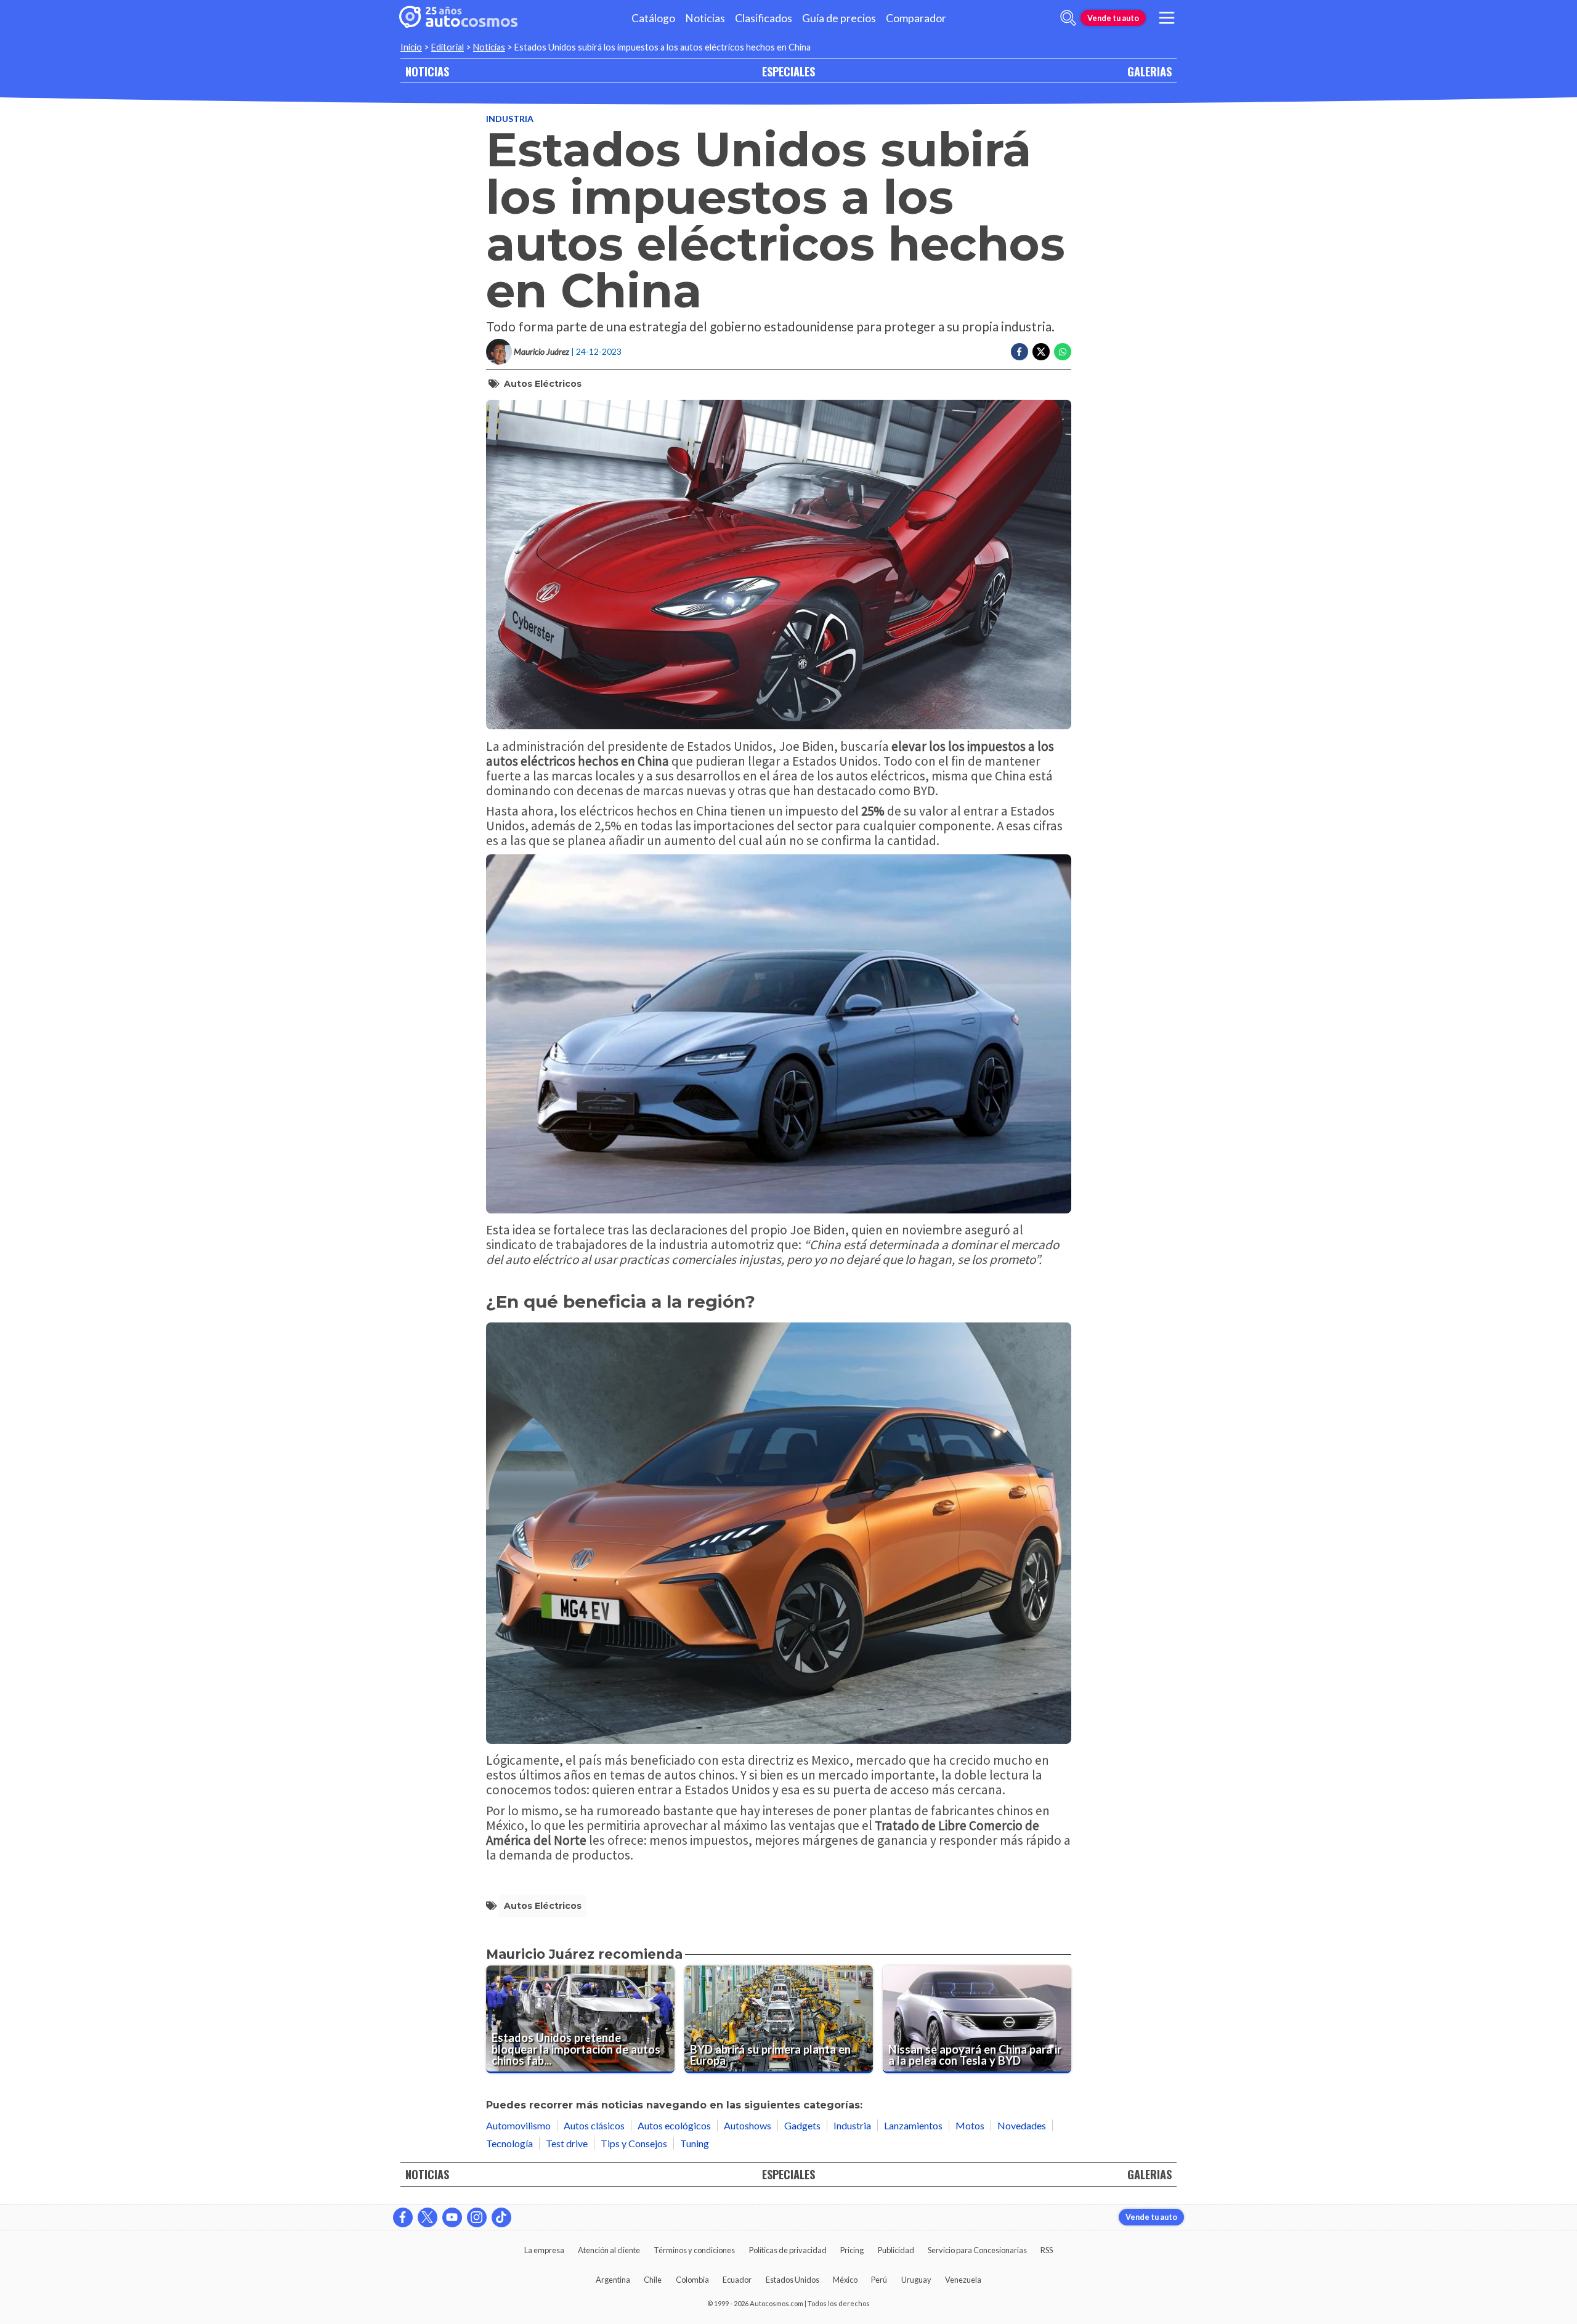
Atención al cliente (609, 2250)
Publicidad (896, 2250)
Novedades (1022, 2125)
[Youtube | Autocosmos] (452, 2217)
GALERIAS (1149, 71)
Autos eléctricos (543, 384)
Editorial (448, 47)
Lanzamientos (913, 2125)
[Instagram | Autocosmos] (477, 2217)
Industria (510, 119)
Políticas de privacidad (788, 2250)
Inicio (411, 47)
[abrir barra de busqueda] (1068, 18)
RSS (1047, 2250)
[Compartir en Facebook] (1020, 352)
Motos (970, 2125)
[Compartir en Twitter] (1041, 352)
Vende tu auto (1113, 18)
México (845, 2280)
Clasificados (764, 18)
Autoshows (748, 2125)
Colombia (692, 2280)
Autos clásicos (594, 2125)
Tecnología (509, 2143)
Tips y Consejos (634, 2143)
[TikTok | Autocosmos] (501, 2217)
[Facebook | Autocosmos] (403, 2217)
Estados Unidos (793, 2280)
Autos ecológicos (674, 2125)
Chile (653, 2280)
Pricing (852, 2250)
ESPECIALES (788, 71)
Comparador (916, 18)
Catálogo (653, 18)
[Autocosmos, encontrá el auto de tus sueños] (458, 18)
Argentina (613, 2280)
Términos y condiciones (694, 2250)
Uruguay (916, 2280)
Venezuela (963, 2280)
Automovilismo (518, 2125)
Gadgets (802, 2125)
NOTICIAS (427, 71)
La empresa (544, 2250)
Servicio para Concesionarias (977, 2250)
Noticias (705, 18)
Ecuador (737, 2280)
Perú (879, 2280)
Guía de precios (839, 18)
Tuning (695, 2143)
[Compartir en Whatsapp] (1063, 352)
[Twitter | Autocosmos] (428, 2217)
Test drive (567, 2143)
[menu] (1167, 18)
